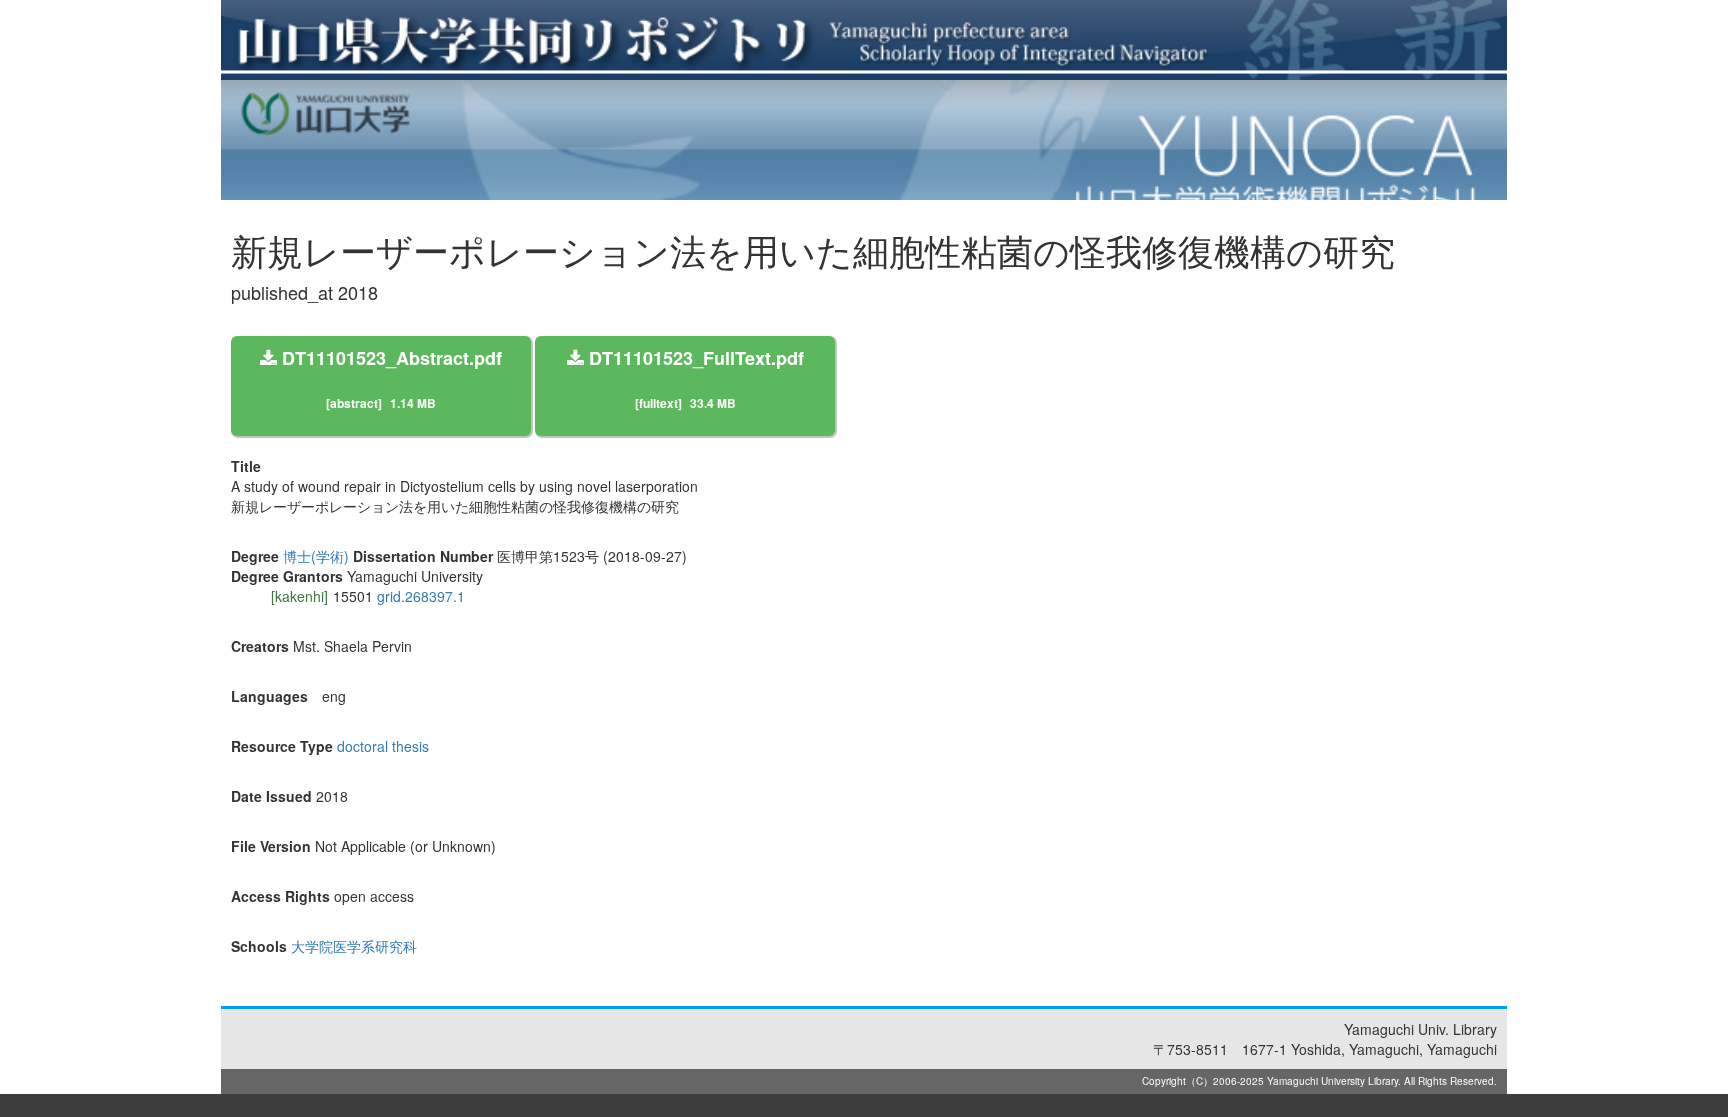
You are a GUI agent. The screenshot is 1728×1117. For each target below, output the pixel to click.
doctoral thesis (383, 746)
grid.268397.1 (421, 596)
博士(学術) (316, 556)
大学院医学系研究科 (354, 946)
